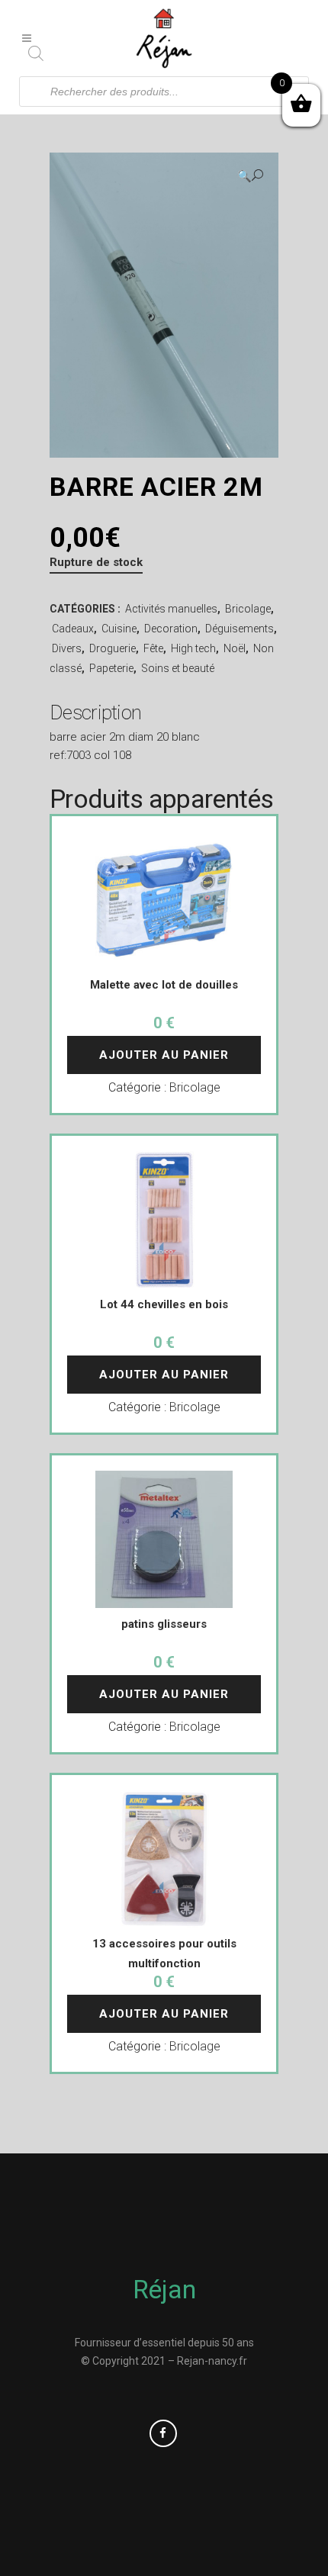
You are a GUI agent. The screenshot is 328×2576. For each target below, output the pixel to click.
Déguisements (240, 629)
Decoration (171, 629)
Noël (235, 648)
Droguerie (113, 648)
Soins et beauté (178, 668)
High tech (193, 648)
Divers (67, 648)
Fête (153, 648)
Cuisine (119, 629)
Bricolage (248, 609)
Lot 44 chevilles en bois (164, 1304)
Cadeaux (73, 629)
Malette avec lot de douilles (164, 985)
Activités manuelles (171, 609)
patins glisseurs (164, 1624)
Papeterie (111, 668)
